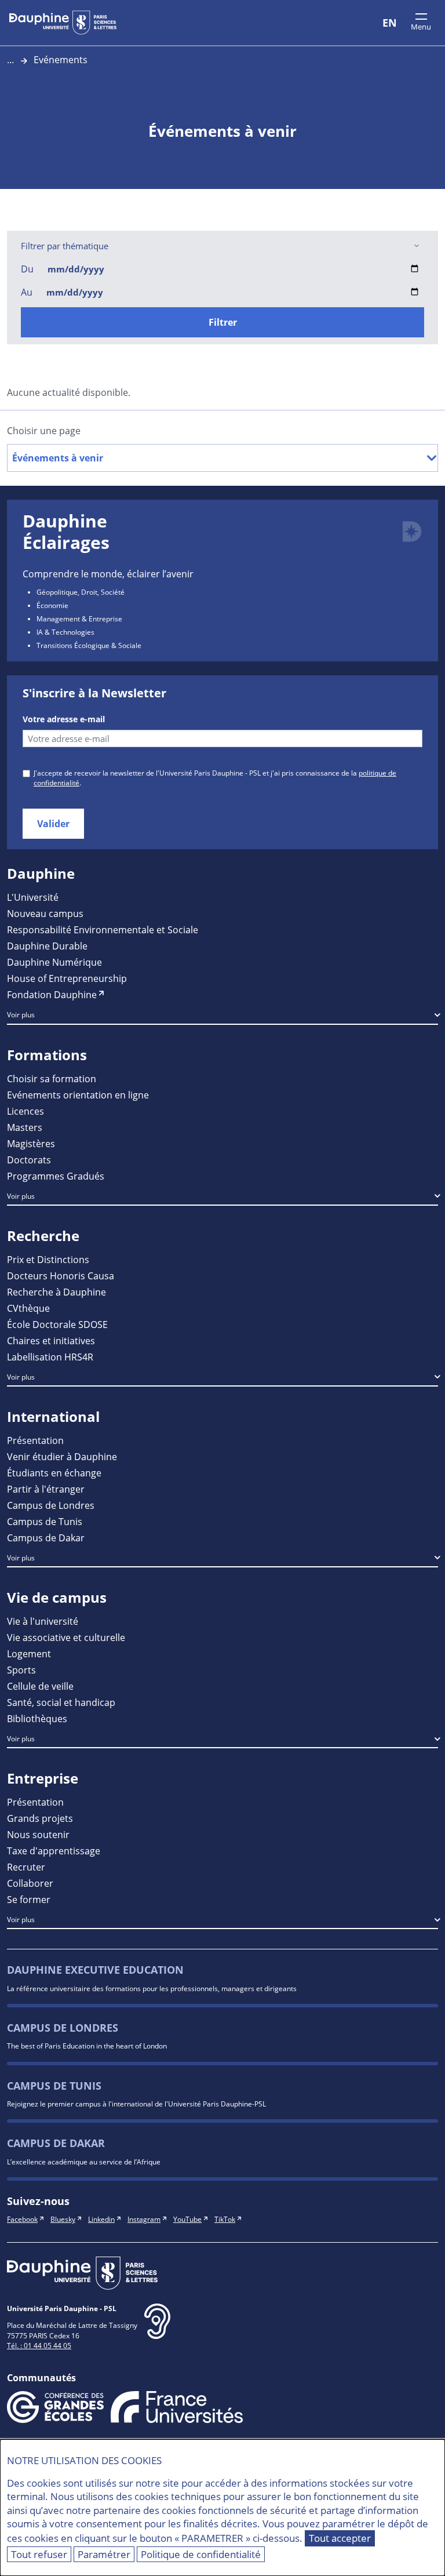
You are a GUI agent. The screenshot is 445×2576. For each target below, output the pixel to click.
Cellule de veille (40, 1686)
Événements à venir (58, 458)
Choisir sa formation (52, 1078)
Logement (29, 1653)
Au (27, 292)
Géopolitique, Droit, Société (81, 592)
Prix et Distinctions (48, 1259)
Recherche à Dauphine (56, 1292)
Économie (52, 605)
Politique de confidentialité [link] (201, 2554)
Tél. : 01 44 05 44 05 (39, 2345)
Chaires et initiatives (51, 1340)
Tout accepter (340, 2538)
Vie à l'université (43, 1621)
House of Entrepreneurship (67, 978)
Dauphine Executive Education (95, 1970)
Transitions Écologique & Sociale (89, 645)
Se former (29, 1899)
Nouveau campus (45, 913)
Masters (25, 1127)
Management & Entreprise (79, 618)
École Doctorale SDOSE (57, 1324)
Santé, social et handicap (61, 1702)
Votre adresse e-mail (64, 719)
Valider (53, 824)
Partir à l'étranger (46, 1489)
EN (390, 23)
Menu (421, 27)
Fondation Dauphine (52, 994)
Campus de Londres (51, 1505)
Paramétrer (104, 2554)
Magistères (31, 1143)
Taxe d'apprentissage (54, 1851)
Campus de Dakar (46, 1538)
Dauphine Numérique (54, 962)
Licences (25, 1111)
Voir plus (21, 1014)
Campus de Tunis (45, 1521)
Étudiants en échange (54, 1473)
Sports (21, 1670)
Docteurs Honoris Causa (61, 1276)
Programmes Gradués (56, 1176)
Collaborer (30, 1883)
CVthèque (28, 1308)
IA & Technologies (65, 632)
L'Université (33, 897)
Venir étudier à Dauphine (62, 1456)
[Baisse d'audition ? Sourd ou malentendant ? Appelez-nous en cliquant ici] (157, 2331)
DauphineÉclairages (66, 532)
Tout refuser (39, 2554)
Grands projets (40, 1818)
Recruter (26, 1867)
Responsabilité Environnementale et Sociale (103, 929)
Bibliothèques (37, 1718)
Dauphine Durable (47, 946)
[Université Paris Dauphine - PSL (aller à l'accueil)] (63, 23)
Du (27, 269)
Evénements (61, 59)
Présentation (35, 1440)
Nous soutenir (38, 1834)
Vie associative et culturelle (66, 1637)
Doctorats (29, 1160)
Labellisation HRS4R (50, 1357)
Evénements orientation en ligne (78, 1095)
